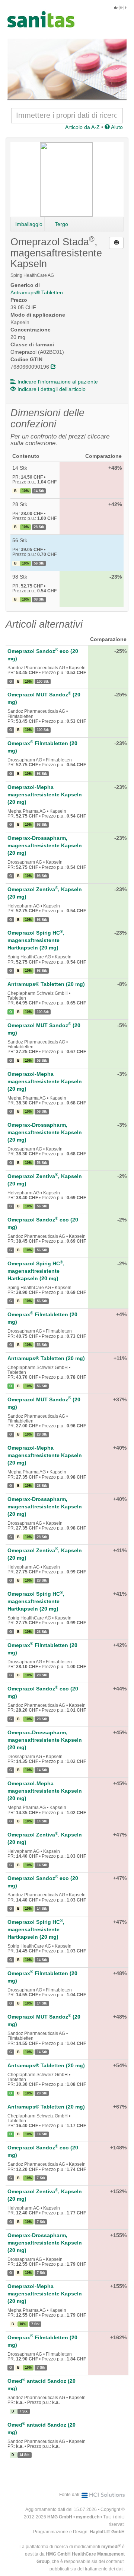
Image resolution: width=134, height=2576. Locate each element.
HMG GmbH (60, 2517)
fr (122, 8)
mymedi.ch (88, 2517)
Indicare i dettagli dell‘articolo (52, 389)
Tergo (61, 224)
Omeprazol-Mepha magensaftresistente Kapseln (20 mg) (45, 795)
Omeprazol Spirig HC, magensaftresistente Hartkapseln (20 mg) (36, 940)
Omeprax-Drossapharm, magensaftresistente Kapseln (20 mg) (45, 845)
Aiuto (116, 127)
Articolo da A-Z (82, 127)
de (116, 8)
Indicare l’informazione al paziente (58, 382)
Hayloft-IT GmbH (107, 2532)
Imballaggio (29, 224)
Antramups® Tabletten (37, 292)
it (126, 8)
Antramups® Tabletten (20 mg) (46, 984)
